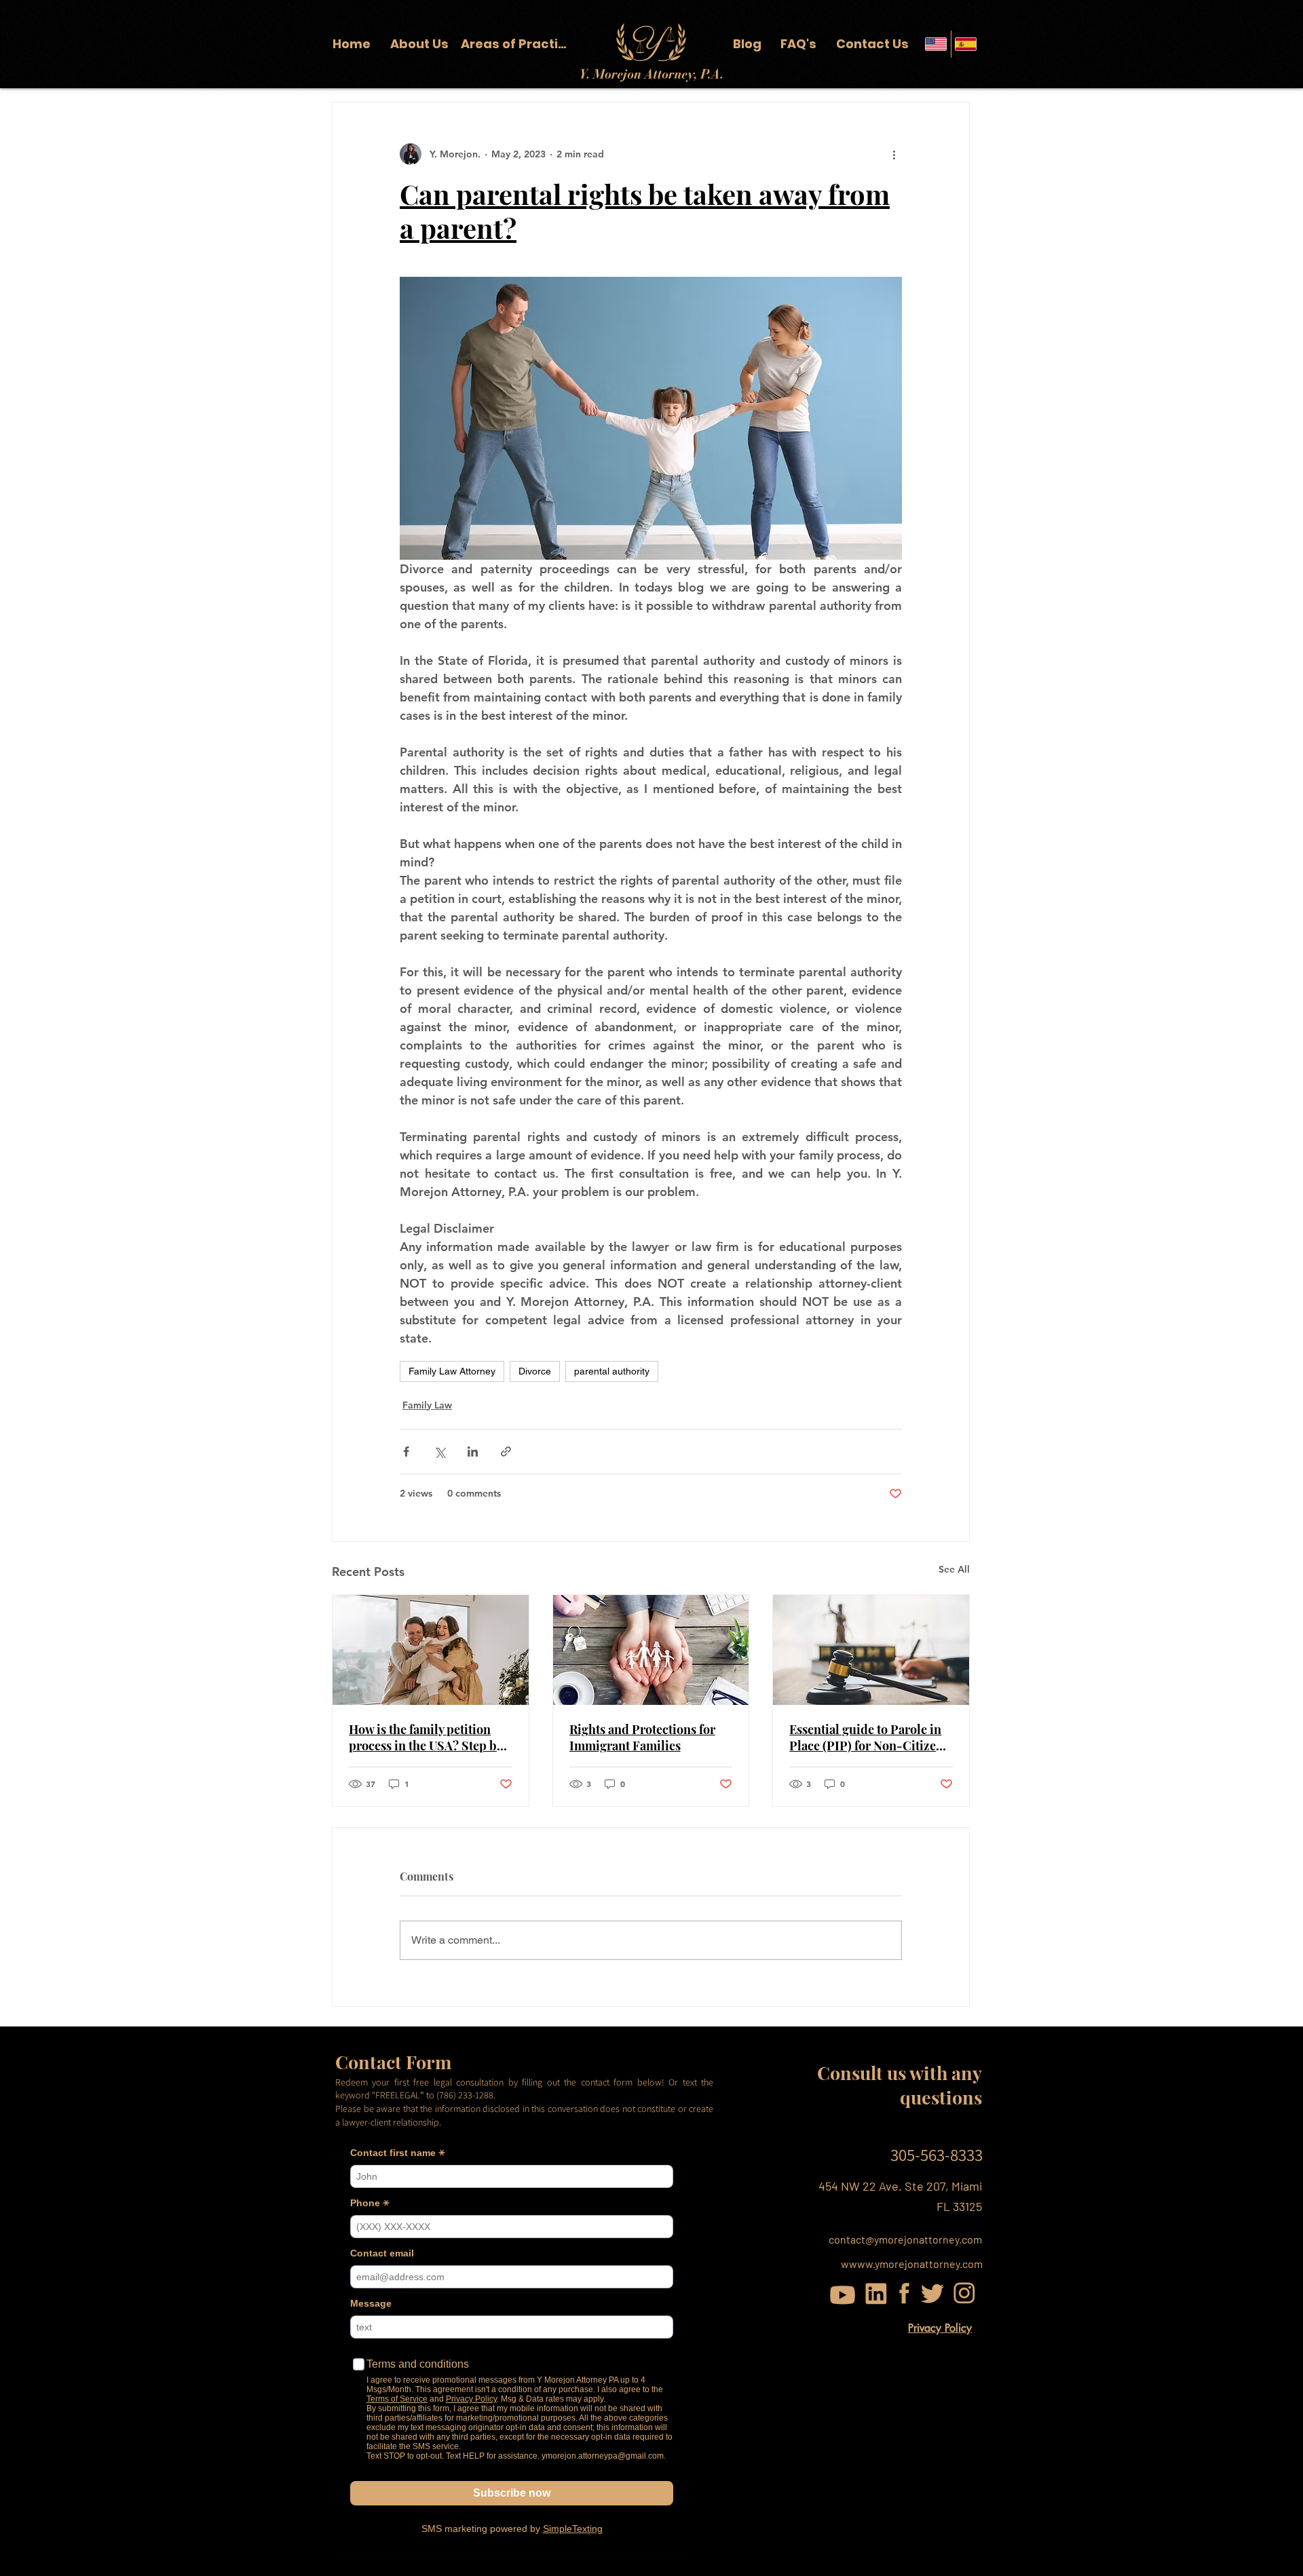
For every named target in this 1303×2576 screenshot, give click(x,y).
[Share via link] (506, 1452)
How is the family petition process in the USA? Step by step (426, 1737)
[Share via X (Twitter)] (439, 1452)
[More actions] (894, 154)
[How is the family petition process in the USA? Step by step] (431, 1650)
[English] (936, 44)
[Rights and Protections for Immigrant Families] (651, 1650)
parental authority (612, 1371)
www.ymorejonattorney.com (916, 2264)
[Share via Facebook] (406, 1452)
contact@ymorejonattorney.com (905, 2239)
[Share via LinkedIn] (473, 1452)
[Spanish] (966, 44)
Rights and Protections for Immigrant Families (642, 1737)
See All (954, 1569)
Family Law (427, 1405)
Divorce (535, 1371)
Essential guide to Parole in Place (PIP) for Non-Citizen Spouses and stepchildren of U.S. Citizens (868, 1737)
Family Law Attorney (452, 1371)
